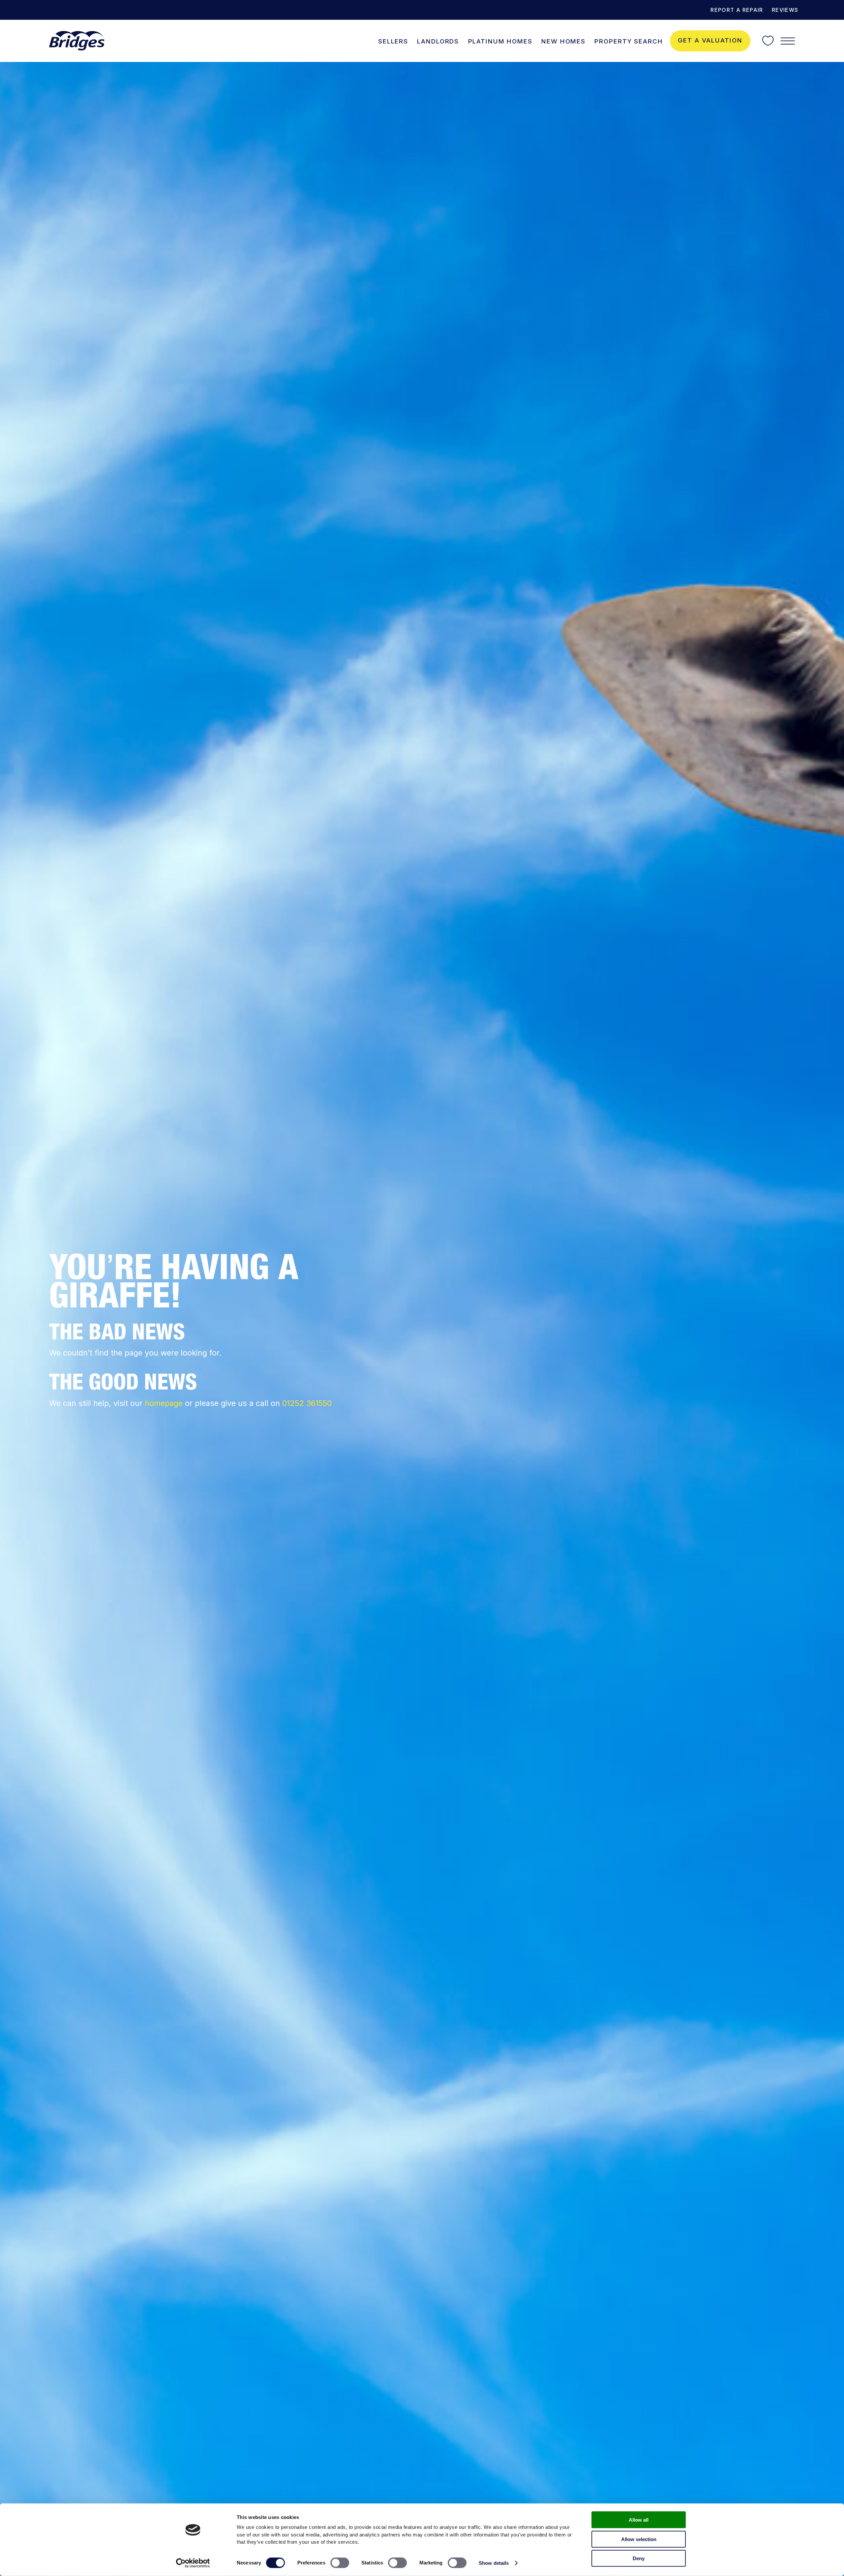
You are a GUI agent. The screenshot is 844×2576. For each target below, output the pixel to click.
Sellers (393, 41)
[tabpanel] (422, 1319)
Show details (494, 2563)
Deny (639, 2558)
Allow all (639, 2520)
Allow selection (639, 2539)
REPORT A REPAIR (737, 10)
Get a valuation (710, 40)
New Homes (563, 41)
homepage (164, 1403)
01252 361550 (307, 1403)
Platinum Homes (500, 41)
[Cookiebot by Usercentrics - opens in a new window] (193, 2563)
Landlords (438, 41)
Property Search (629, 41)
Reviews (785, 10)
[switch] (340, 2563)
